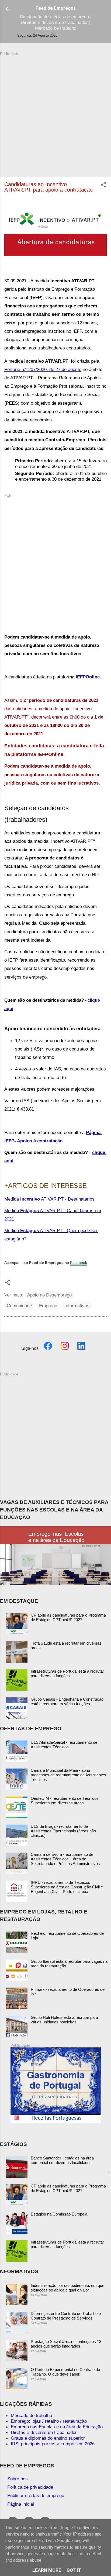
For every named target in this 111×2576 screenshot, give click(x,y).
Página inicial (21, 2504)
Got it (74, 2570)
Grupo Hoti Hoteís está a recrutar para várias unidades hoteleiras (64, 2020)
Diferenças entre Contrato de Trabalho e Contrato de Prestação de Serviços (66, 2316)
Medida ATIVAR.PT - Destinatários (49, 1199)
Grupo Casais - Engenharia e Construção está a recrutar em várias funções (67, 1701)
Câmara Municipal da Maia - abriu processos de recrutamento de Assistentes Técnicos (68, 1775)
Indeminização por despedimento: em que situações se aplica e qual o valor (67, 2288)
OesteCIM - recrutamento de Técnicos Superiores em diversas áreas (65, 1801)
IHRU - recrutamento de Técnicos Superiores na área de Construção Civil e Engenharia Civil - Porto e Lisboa (67, 1887)
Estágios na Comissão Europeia (59, 2214)
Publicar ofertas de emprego (36, 2495)
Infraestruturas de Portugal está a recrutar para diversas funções (67, 1673)
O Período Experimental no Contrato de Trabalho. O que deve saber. (65, 2372)
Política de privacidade (30, 2487)
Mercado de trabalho (31, 2415)
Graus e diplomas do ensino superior (48, 2438)
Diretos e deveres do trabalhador (44, 2432)
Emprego (48, 1306)
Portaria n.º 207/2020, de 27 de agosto (43, 369)
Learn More (47, 2570)
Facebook (79, 1263)
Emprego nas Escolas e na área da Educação (57, 2427)
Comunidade (19, 1306)
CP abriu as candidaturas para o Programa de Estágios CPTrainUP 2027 (68, 1617)
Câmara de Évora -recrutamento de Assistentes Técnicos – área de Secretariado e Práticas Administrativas (65, 1859)
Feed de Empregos (56, 8)
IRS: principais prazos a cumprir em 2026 (53, 2444)
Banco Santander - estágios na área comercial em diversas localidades (62, 2160)
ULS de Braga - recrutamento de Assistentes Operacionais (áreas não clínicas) (63, 1831)
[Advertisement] (55, 112)
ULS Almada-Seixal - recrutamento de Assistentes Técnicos (64, 1745)
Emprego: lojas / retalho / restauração (49, 2421)
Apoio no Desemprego (49, 1295)
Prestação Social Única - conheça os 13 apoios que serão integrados (66, 2344)
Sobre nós (18, 2479)
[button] (103, 186)
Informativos (77, 1306)
